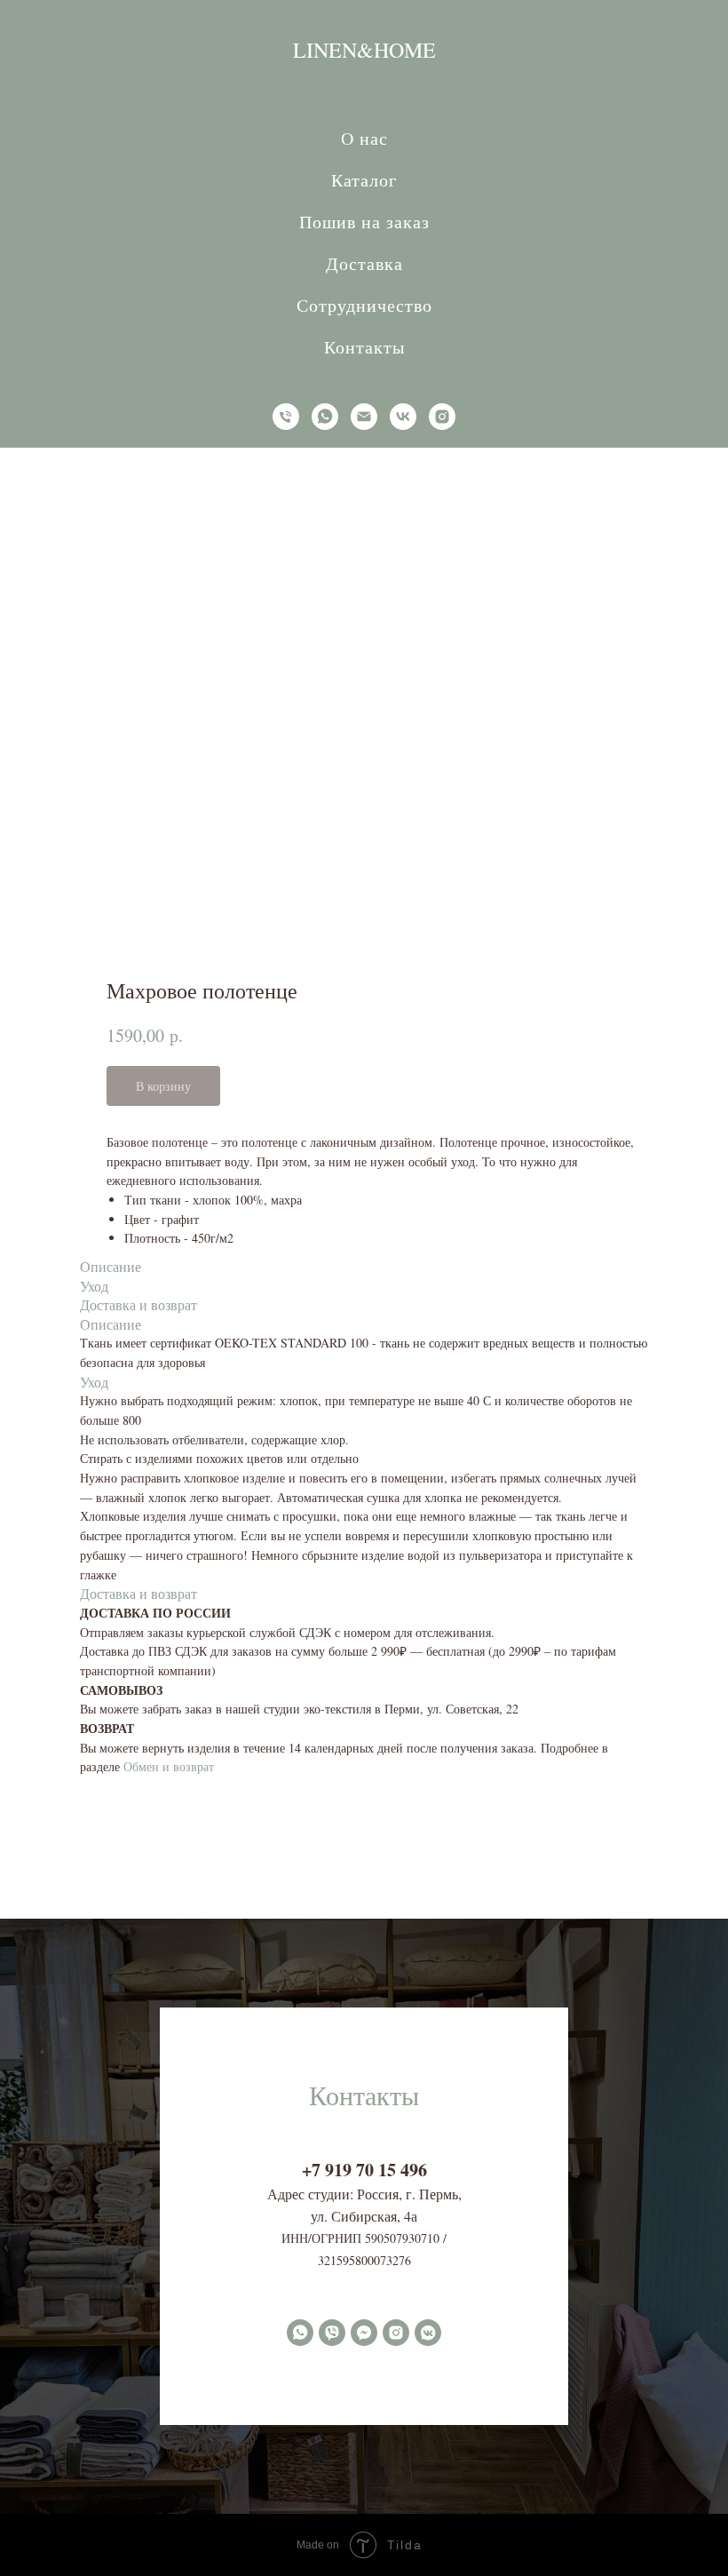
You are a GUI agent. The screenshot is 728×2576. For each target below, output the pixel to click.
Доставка (364, 263)
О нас (364, 138)
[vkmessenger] (428, 2421)
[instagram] (442, 417)
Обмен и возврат (169, 1766)
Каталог (364, 180)
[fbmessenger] (364, 2421)
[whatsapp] (325, 417)
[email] (364, 417)
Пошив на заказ (364, 222)
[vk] (403, 417)
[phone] (286, 417)
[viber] (332, 2421)
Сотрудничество (364, 305)
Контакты (364, 347)
